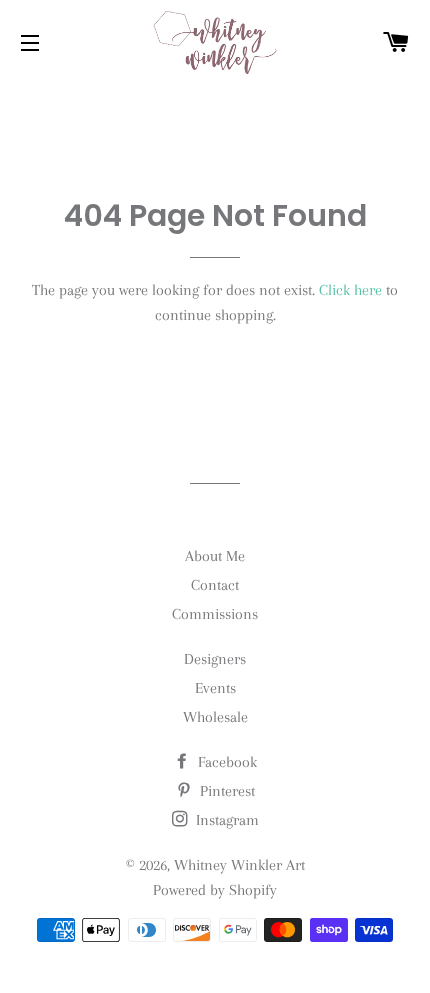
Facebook (225, 762)
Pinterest (225, 791)
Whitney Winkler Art (239, 865)
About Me (215, 556)
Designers (215, 659)
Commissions (215, 614)
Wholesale (215, 717)
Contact (215, 585)
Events (215, 688)
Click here (350, 290)
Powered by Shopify (215, 890)
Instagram (225, 820)
